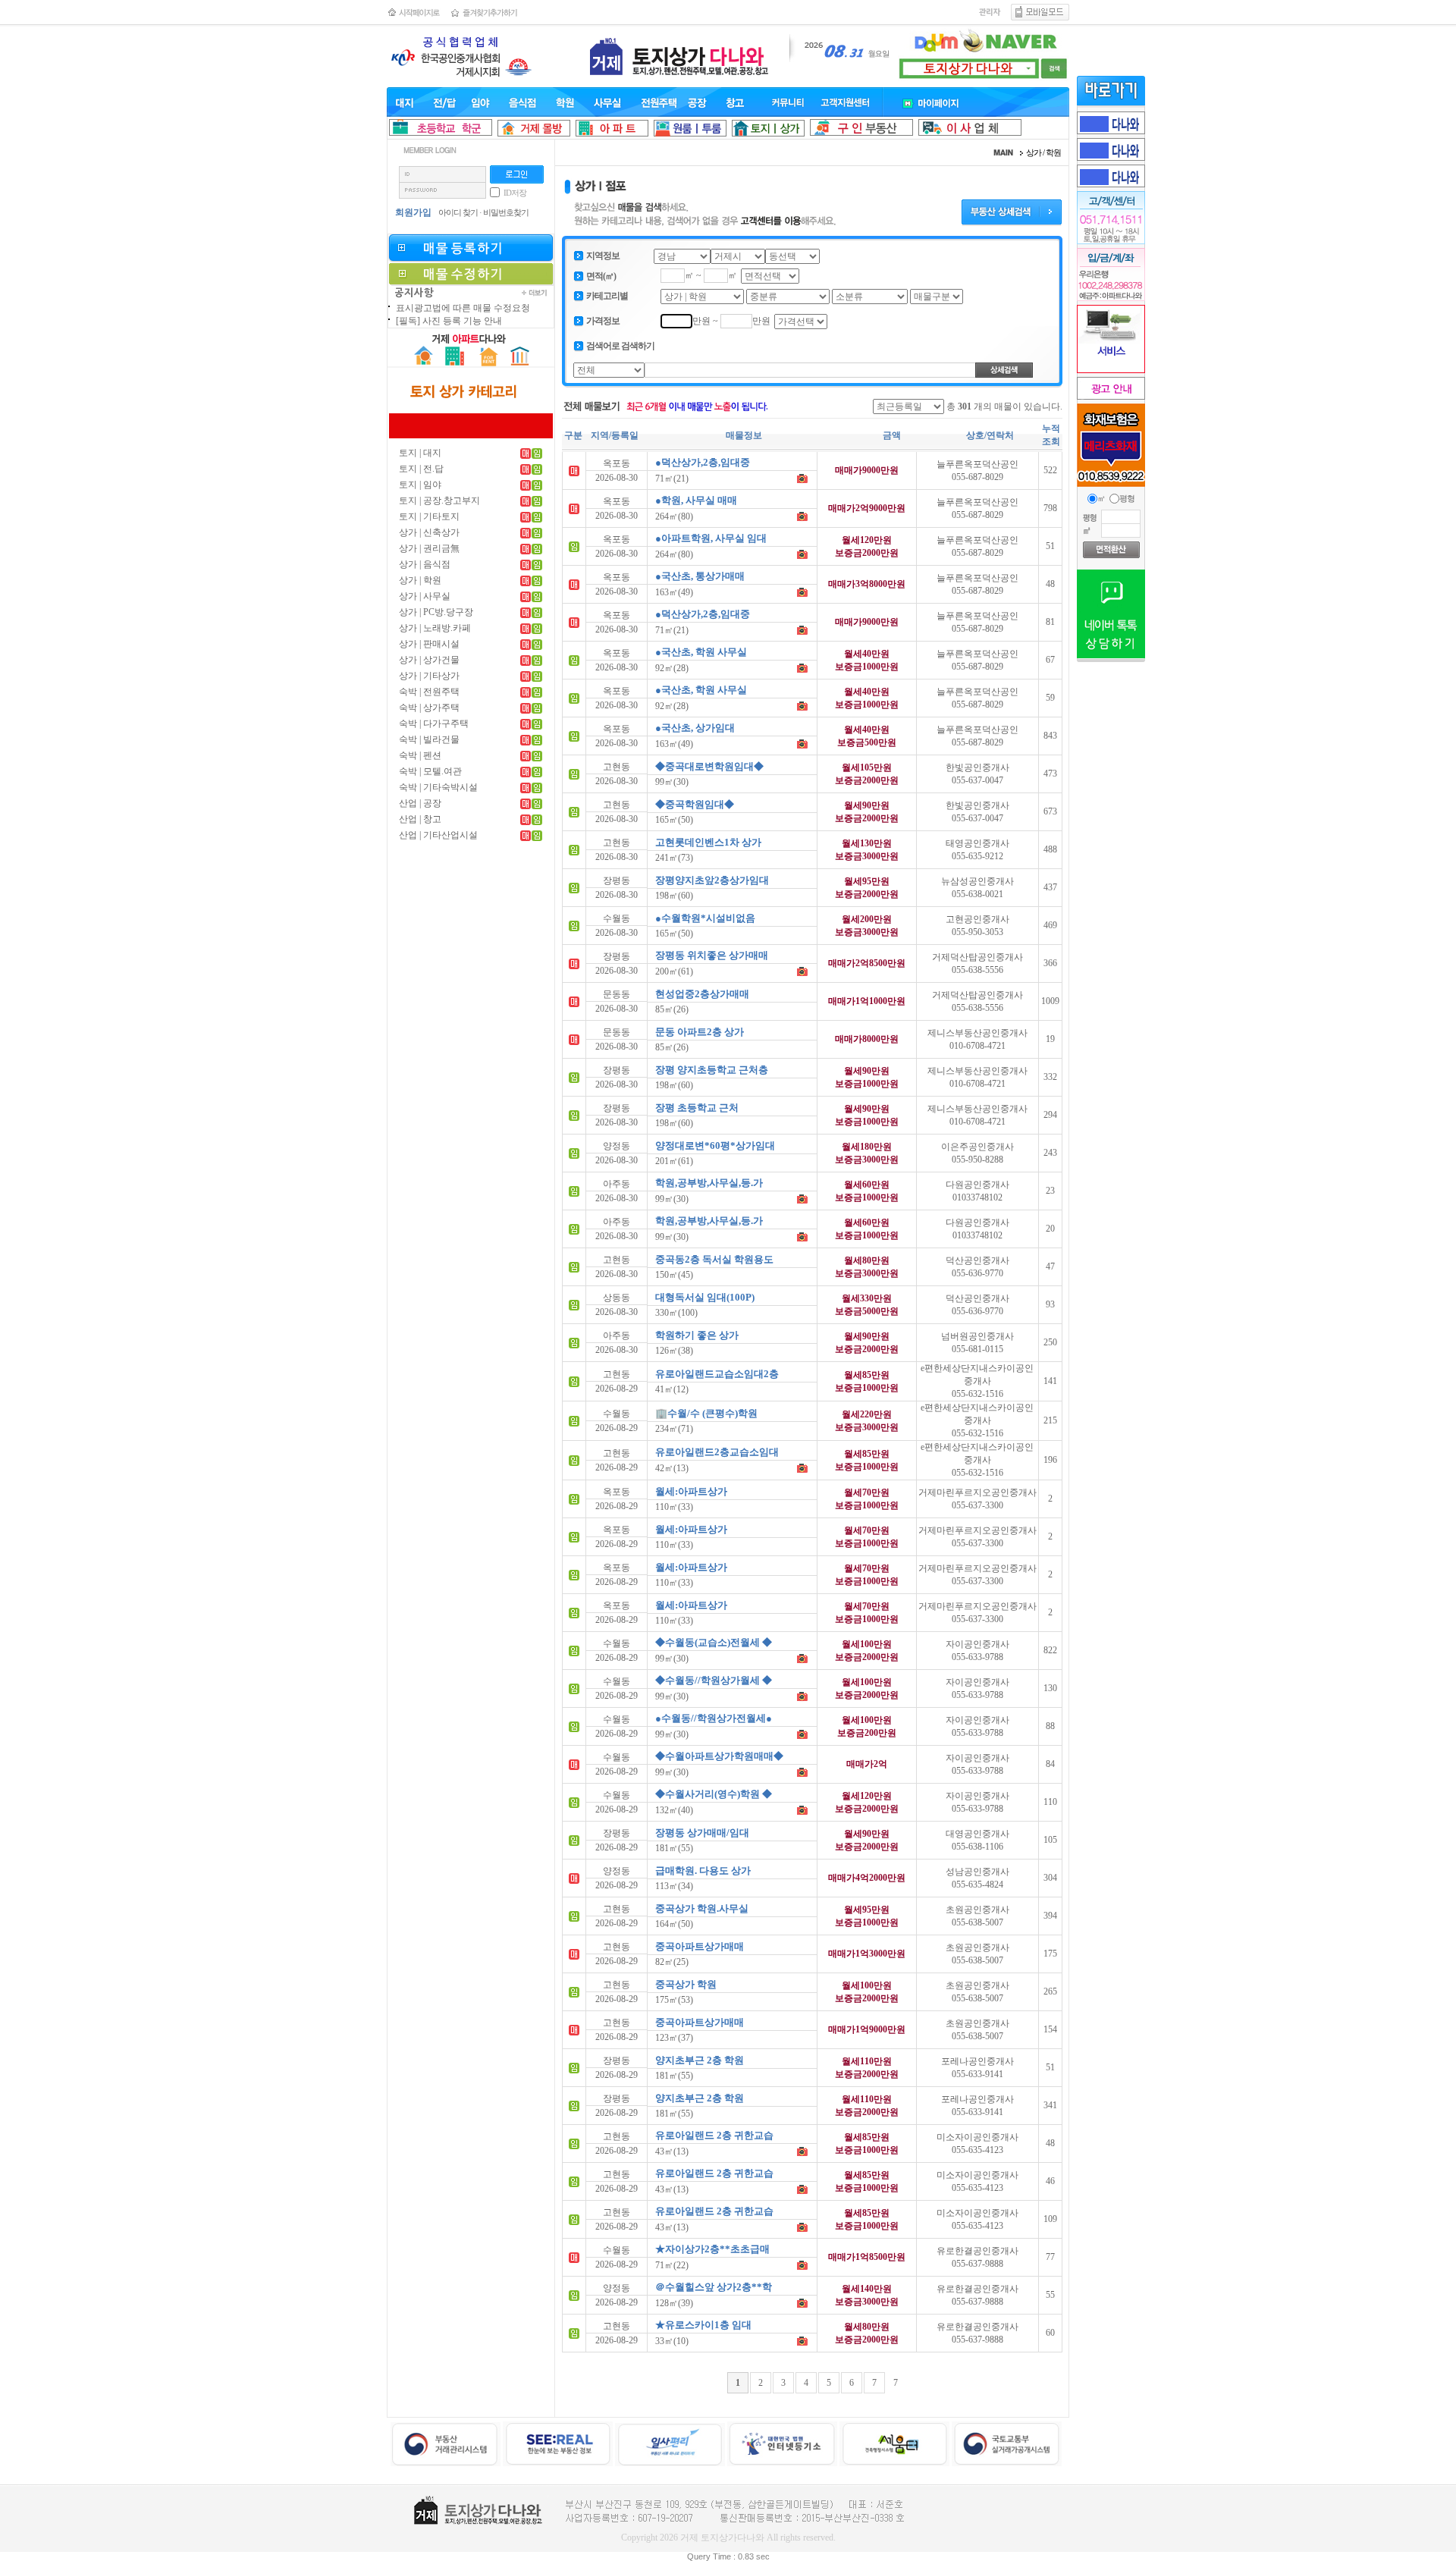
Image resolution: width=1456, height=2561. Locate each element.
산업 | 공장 (420, 803)
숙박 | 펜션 (420, 755)
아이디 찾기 (458, 212)
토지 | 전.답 (421, 469)
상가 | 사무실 (425, 596)
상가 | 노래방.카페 (435, 628)
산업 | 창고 (420, 819)
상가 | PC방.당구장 (436, 612)
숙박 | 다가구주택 (434, 723)
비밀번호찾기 (506, 212)
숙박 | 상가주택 (429, 708)
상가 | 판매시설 (429, 644)
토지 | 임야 (420, 485)
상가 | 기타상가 (429, 676)
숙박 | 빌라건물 (429, 739)
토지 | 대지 (420, 453)
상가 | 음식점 (425, 564)
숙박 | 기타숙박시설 (438, 787)
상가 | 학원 (420, 580)
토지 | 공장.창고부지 (439, 501)
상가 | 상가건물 (429, 660)
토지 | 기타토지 (429, 516)
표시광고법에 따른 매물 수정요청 (463, 308)
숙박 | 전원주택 (429, 692)
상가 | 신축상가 (429, 532)
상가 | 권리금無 (429, 548)
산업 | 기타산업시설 (438, 835)
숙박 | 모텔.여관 (430, 771)
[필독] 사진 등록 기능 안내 (449, 321)
